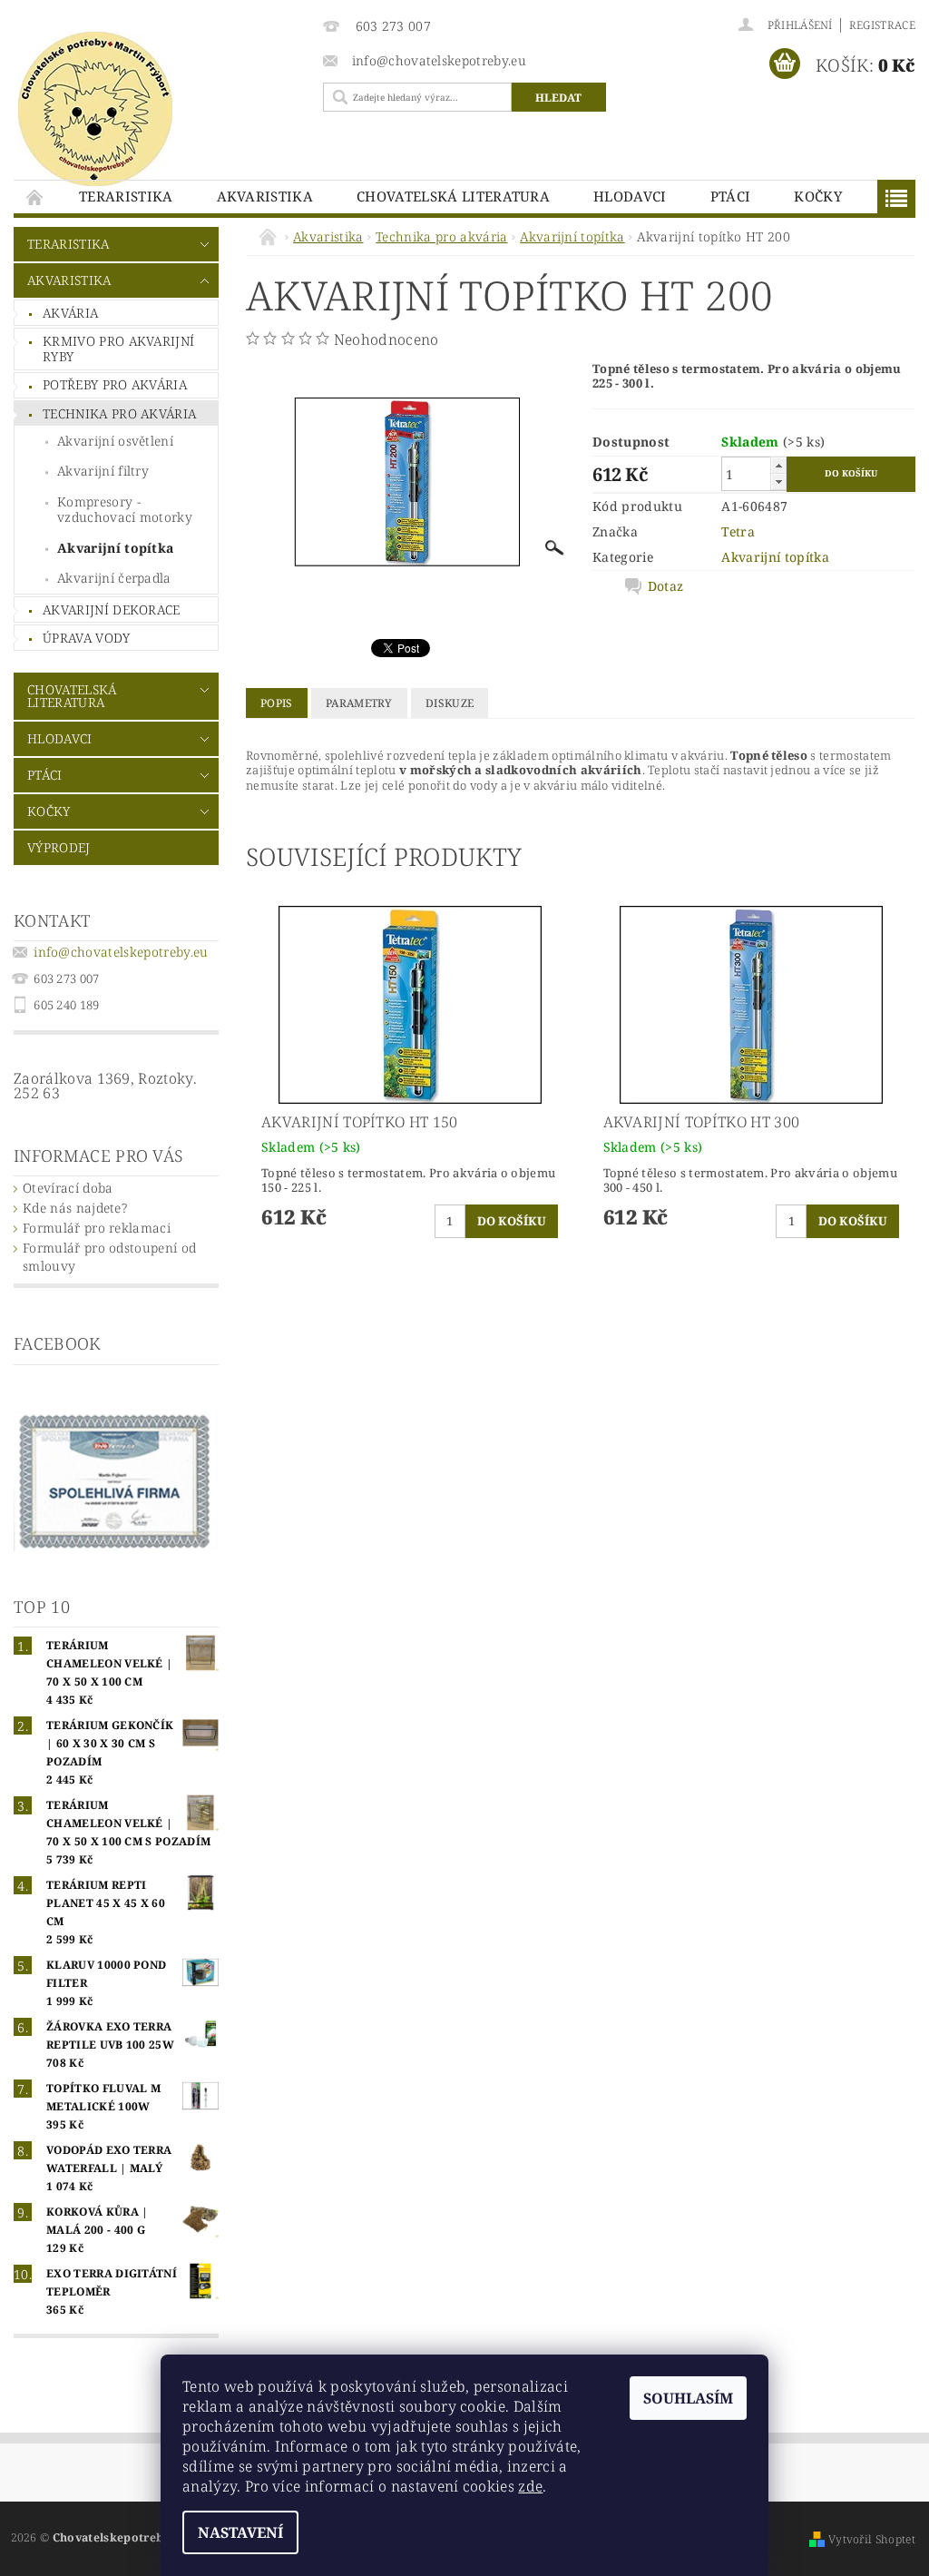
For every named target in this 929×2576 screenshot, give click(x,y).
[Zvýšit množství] (778, 465)
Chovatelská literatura (453, 196)
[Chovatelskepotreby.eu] (159, 109)
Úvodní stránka (35, 197)
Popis (277, 703)
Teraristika (126, 196)
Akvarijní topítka (115, 548)
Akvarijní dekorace (112, 610)
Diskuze (450, 703)
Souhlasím (688, 2398)
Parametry (359, 703)
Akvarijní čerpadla (114, 578)
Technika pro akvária (119, 413)
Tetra (738, 531)
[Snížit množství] (778, 482)
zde (530, 2486)
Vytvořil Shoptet (872, 2539)
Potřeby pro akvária (115, 384)
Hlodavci (630, 196)
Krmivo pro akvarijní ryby (118, 349)
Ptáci (731, 196)
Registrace (882, 25)
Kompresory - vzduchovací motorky (125, 510)
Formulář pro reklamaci (97, 1228)
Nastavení (240, 2532)
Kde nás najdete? (75, 1208)
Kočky (818, 196)
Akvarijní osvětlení (115, 441)
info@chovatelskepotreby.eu (121, 952)
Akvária (70, 313)
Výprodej (59, 847)
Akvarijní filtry (103, 471)
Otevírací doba (68, 1188)
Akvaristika (265, 196)
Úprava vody (87, 638)
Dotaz (666, 586)
